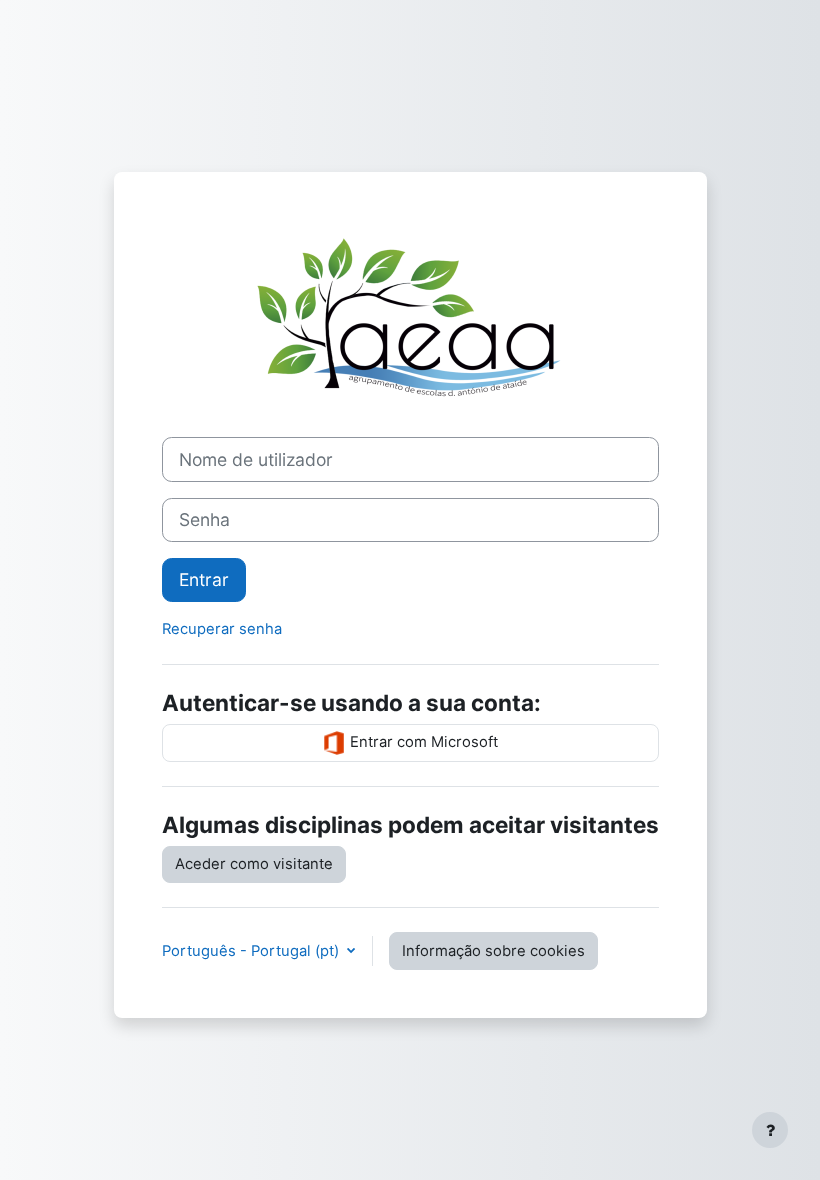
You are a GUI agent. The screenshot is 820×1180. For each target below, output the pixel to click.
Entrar (204, 579)
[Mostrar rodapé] (770, 1130)
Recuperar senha (222, 629)
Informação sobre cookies (493, 951)
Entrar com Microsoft (422, 742)
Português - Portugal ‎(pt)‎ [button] (252, 951)
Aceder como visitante (254, 864)
